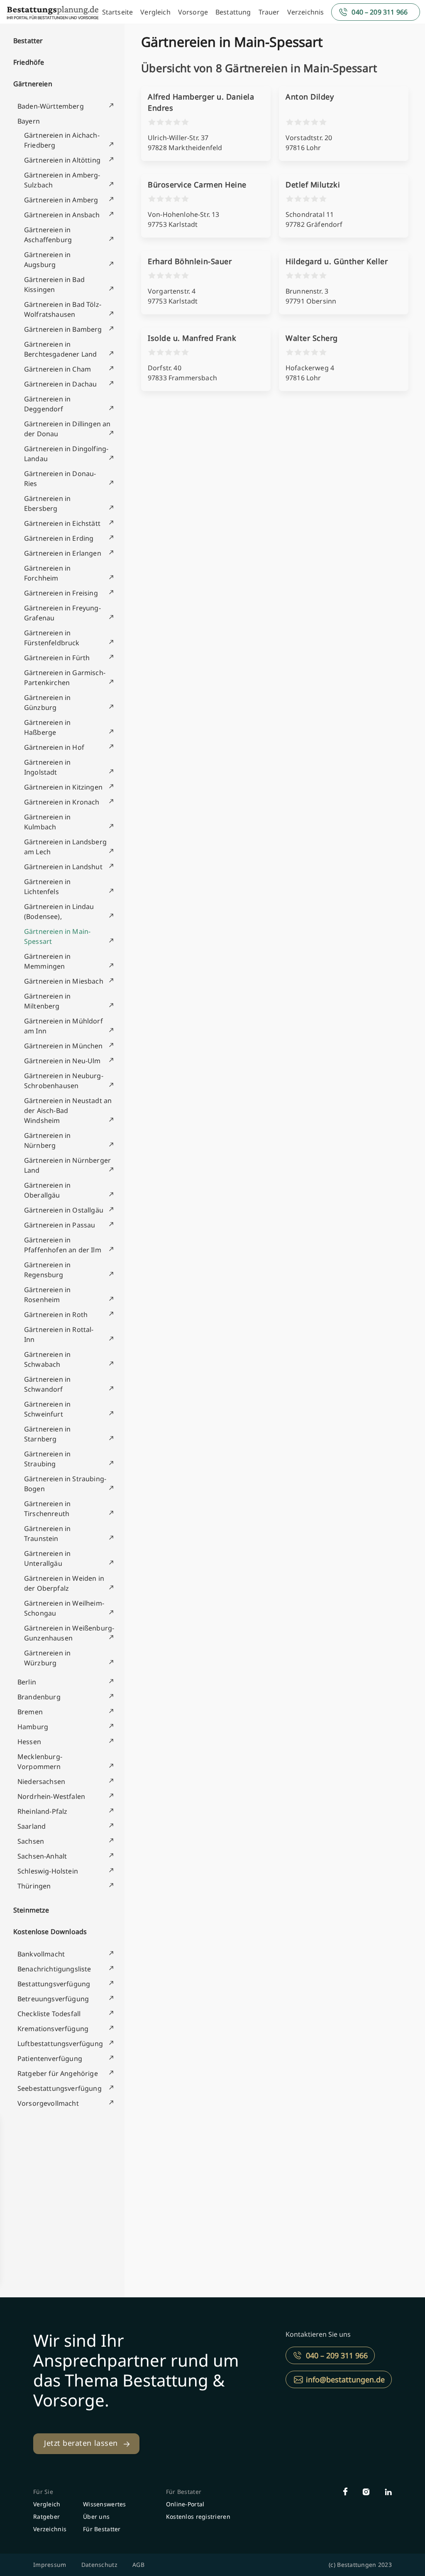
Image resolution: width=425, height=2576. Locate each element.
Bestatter (28, 41)
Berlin (27, 1682)
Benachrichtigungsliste (54, 1969)
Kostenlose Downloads (50, 1932)
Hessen (29, 1742)
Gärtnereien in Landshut (63, 867)
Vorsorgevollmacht (48, 2103)
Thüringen (34, 1886)
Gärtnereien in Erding (59, 538)
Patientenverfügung (50, 2058)
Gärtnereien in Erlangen (63, 553)
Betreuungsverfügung (53, 1999)
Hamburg (33, 1727)
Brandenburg (39, 1697)
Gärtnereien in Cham (57, 369)
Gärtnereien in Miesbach (64, 981)
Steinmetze (31, 1910)
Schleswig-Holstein (48, 1871)
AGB (138, 2565)
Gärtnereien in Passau (60, 1225)
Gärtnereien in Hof (54, 747)
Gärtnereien (33, 84)
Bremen (30, 1712)
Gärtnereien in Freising (61, 593)
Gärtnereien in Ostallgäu (64, 1210)
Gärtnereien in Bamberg (63, 329)
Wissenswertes (105, 2504)
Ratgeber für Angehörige (58, 2073)
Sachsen (31, 1841)
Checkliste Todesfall (49, 2014)
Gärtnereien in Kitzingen (63, 787)
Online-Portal (185, 2504)
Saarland (32, 1826)
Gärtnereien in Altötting (62, 160)
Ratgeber (46, 2516)
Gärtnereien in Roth (56, 1315)
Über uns (96, 2516)
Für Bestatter (102, 2529)
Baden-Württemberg (51, 106)
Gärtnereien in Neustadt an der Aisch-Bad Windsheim (68, 1111)
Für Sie (43, 2492)
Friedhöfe (29, 62)
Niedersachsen (41, 1781)
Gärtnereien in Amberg (61, 200)
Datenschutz (99, 2565)
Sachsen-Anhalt (42, 1856)
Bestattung (233, 12)
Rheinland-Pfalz (42, 1811)
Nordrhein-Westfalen (51, 1796)
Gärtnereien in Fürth (57, 658)
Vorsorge (193, 12)
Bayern (29, 121)
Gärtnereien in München (64, 1046)
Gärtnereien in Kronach (62, 802)
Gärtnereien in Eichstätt (62, 523)
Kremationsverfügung (53, 2029)
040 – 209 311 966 (380, 12)
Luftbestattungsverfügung (60, 2044)
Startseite (118, 12)
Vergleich (155, 12)
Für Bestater (184, 2492)
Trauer (269, 12)
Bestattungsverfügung (54, 1984)
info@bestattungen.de (345, 2379)
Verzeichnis (306, 12)
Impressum (50, 2565)
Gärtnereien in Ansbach (62, 215)
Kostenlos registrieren (198, 2516)
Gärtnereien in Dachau (60, 384)
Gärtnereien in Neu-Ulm (62, 1061)
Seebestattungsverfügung (60, 2088)
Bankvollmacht (41, 1954)
